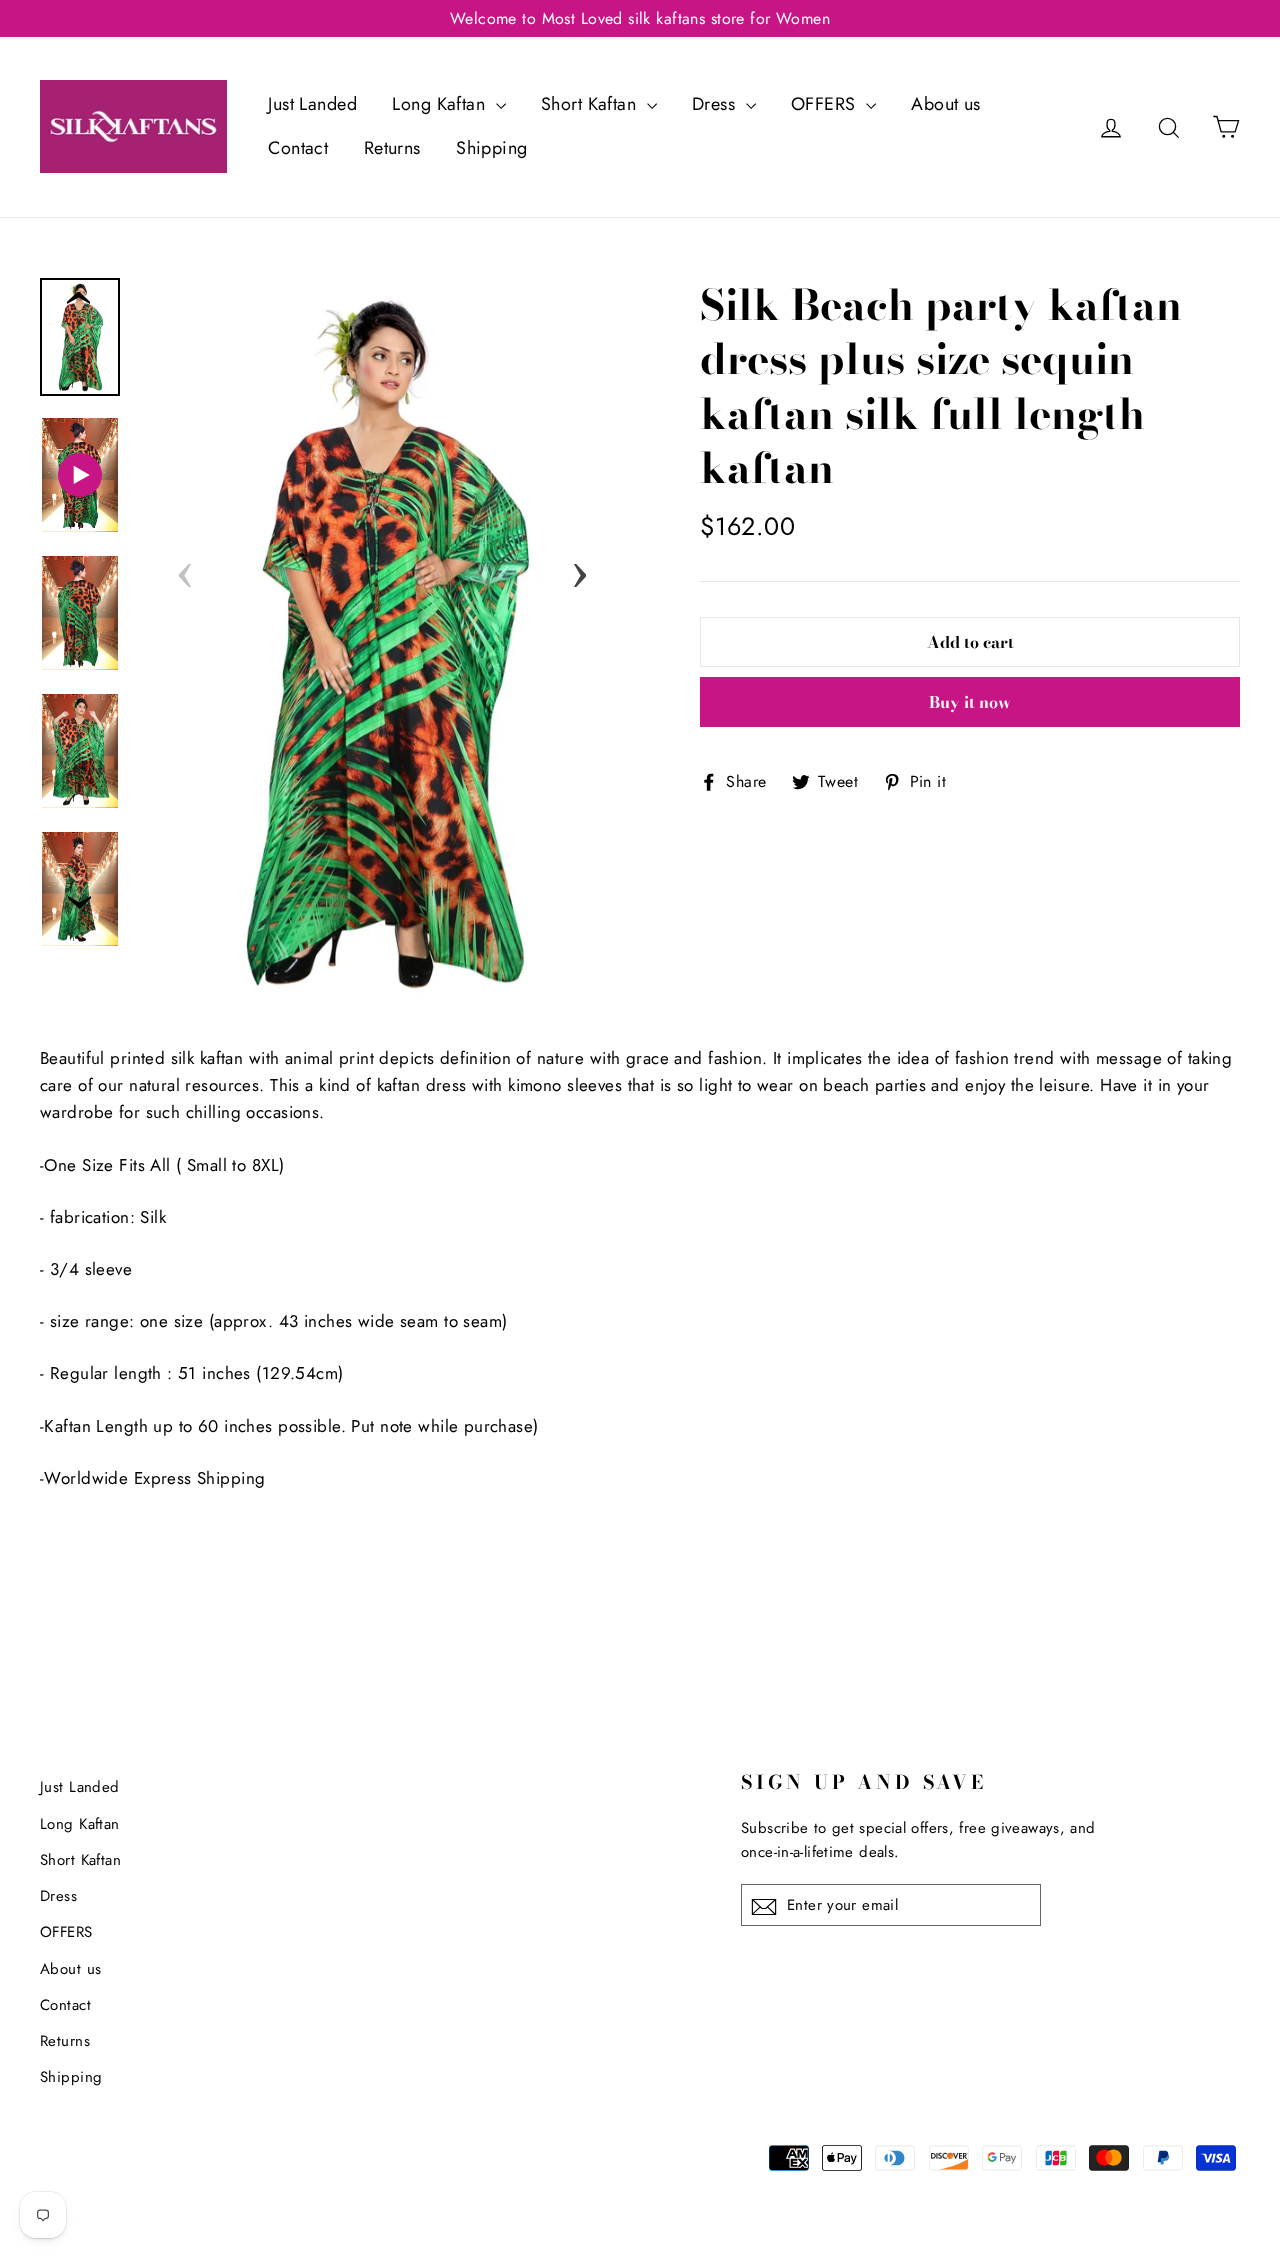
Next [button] (580, 569)
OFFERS (826, 104)
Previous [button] (185, 569)
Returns (392, 148)
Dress (716, 104)
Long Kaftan (441, 104)
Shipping (491, 148)
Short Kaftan (591, 104)
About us (945, 104)
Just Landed (312, 104)
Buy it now (970, 702)
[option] (382, 642)
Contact (298, 148)
